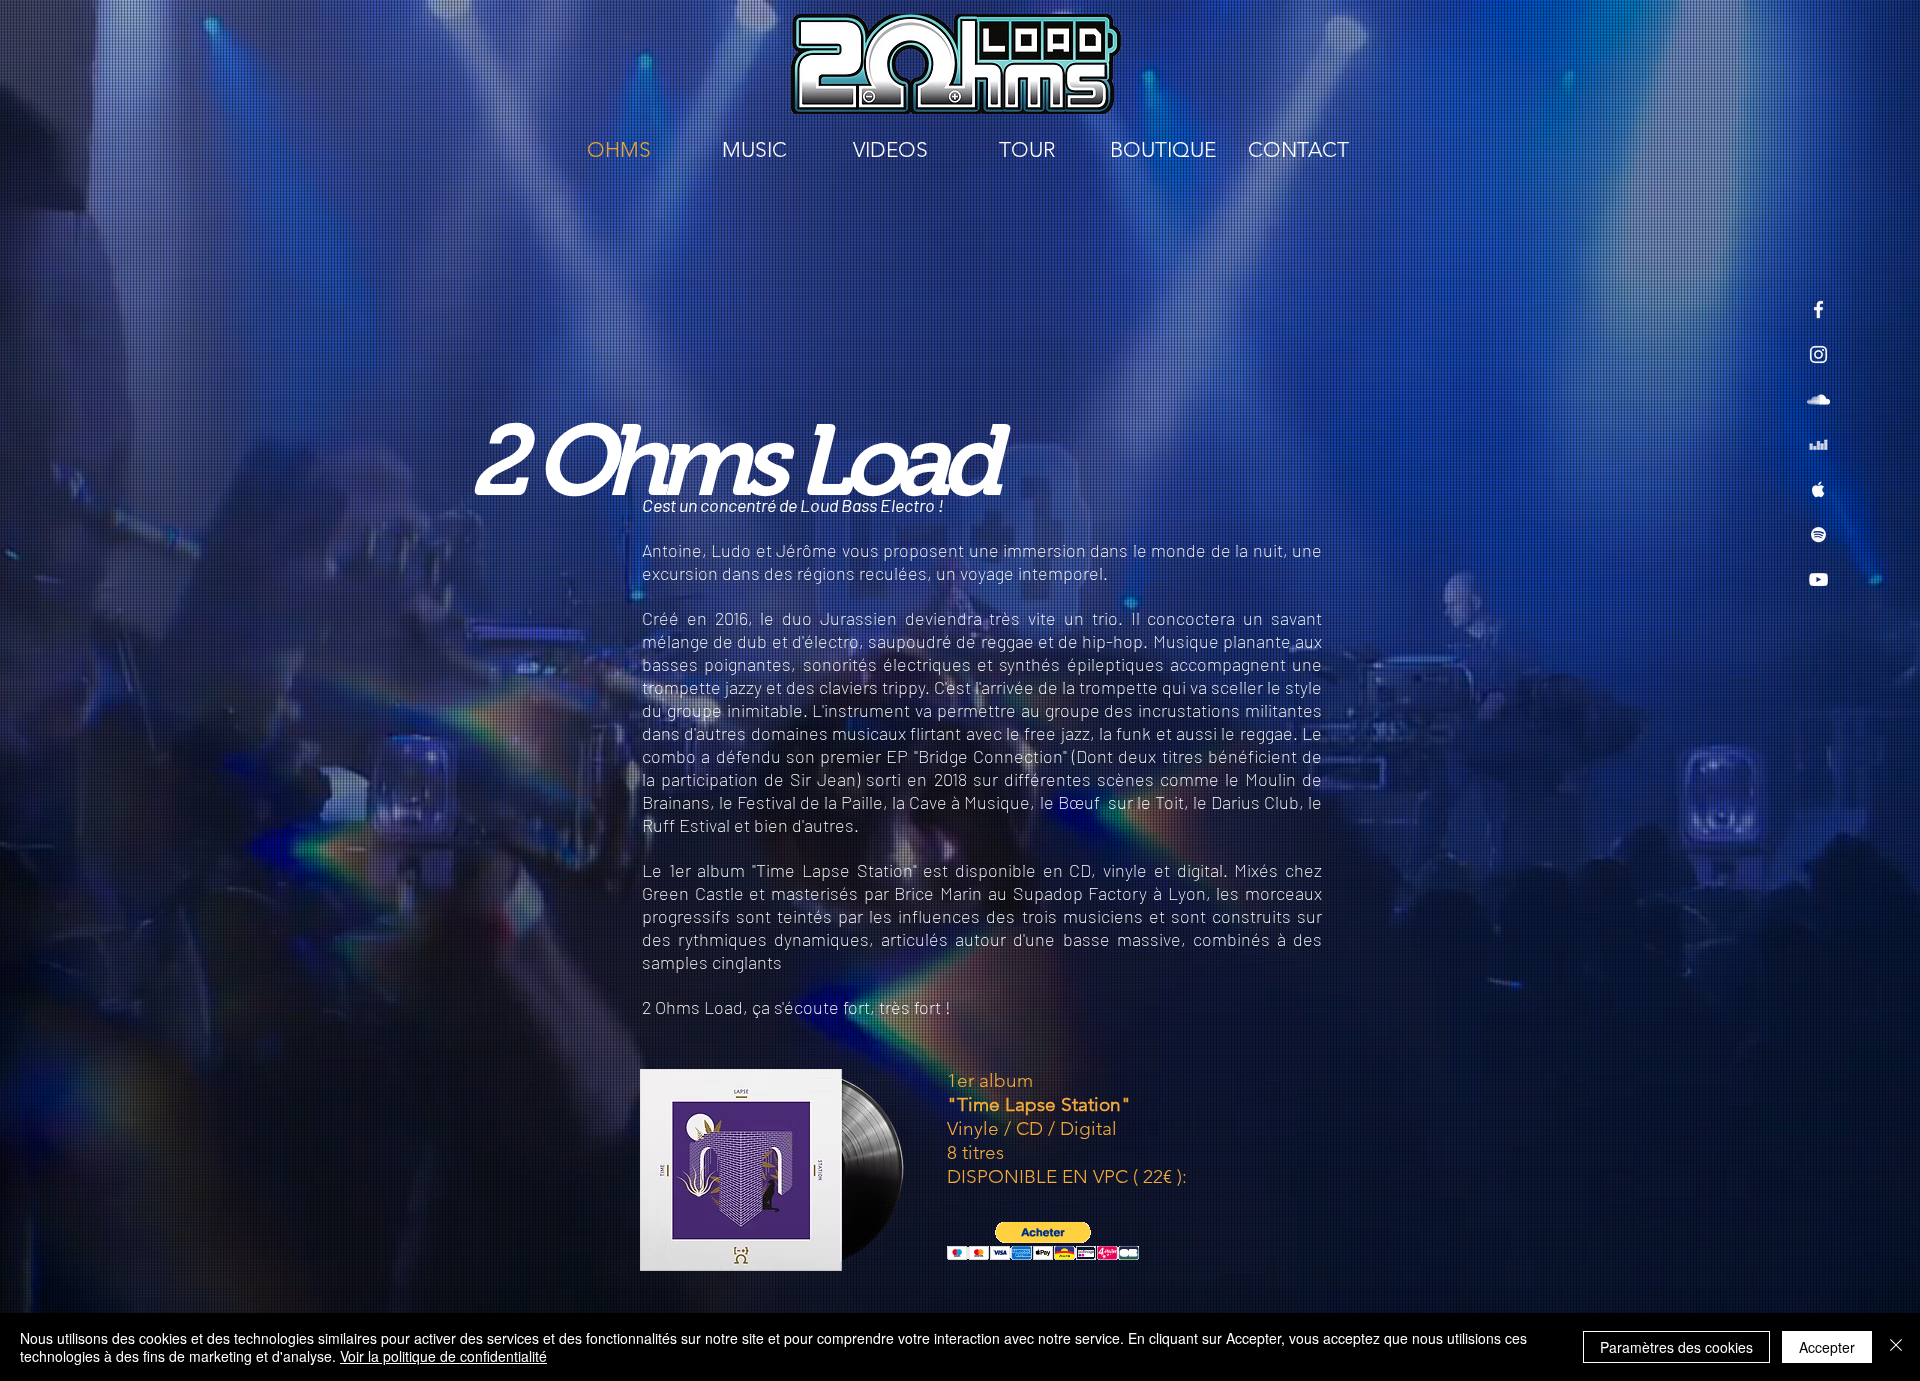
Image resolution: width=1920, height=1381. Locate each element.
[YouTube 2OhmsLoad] (1818, 579)
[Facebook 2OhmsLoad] (1818, 309)
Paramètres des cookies (1676, 1347)
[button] (1043, 1241)
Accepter (1827, 1347)
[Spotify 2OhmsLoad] (1818, 534)
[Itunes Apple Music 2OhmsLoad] (1818, 489)
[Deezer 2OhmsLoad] (1818, 444)
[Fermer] (1896, 1347)
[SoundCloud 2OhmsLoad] (1818, 399)
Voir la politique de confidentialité (443, 1356)
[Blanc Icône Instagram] (1818, 354)
